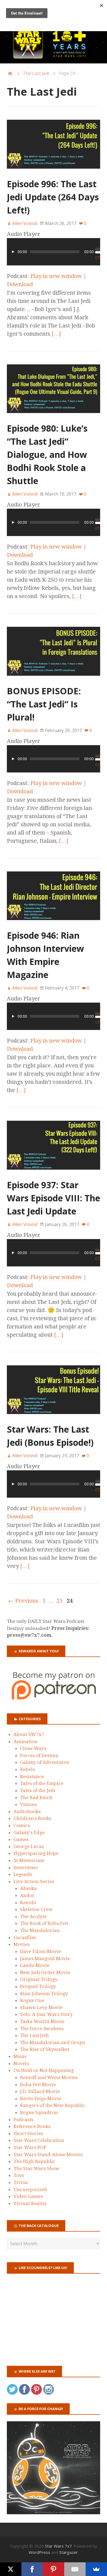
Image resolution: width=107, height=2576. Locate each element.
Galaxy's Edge (29, 1833)
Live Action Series (34, 1881)
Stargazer (69, 2552)
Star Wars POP (30, 2147)
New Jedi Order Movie (45, 1972)
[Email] (75, 2569)
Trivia (21, 2182)
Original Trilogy (39, 1979)
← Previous (23, 1601)
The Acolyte (33, 1916)
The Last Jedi (36, 73)
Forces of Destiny (39, 1755)
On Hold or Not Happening (44, 2070)
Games (21, 1839)
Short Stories (28, 2133)
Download (20, 284)
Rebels (27, 1769)
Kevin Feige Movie (41, 2098)
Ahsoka (28, 1888)
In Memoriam (29, 1860)
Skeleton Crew (36, 1909)
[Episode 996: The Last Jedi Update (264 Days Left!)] (54, 173)
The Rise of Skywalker (45, 2049)
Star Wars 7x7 (58, 2546)
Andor (27, 1895)
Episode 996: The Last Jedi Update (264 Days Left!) (53, 197)
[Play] (13, 252)
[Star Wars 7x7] (54, 44)
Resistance (32, 1776)
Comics (22, 1825)
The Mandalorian (40, 1930)
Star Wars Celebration (39, 2140)
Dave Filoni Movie (40, 1951)
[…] (56, 334)
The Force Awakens (42, 2028)
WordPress (39, 2552)
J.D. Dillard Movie (40, 2091)
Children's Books (32, 1818)
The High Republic (34, 2161)
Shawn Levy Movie (41, 2007)
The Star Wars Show (36, 2168)
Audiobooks (27, 1811)
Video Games (28, 2196)
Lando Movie (35, 1965)
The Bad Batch (36, 1798)
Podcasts (23, 2120)
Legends (23, 1874)
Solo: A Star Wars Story (46, 2014)
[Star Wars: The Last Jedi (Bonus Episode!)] (54, 1419)
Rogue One (32, 2000)
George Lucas (29, 1846)
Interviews (26, 1867)
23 (60, 1601)
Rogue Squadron (39, 2112)
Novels (21, 2063)
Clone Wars (33, 1748)
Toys (19, 2175)
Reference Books (32, 2126)
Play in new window (56, 276)
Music (20, 2056)
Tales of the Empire (42, 1783)
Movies (22, 1944)
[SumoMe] (96, 2569)
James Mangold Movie (45, 1959)
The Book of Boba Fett (44, 1923)
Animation (26, 1741)
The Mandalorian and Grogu (53, 2042)
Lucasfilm (25, 1937)
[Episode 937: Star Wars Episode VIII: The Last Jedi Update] (54, 1174)
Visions (28, 1804)
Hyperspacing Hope (36, 1853)
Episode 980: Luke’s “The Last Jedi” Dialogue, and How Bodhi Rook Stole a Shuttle (47, 454)
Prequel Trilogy (38, 1986)
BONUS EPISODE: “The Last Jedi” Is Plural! (44, 704)
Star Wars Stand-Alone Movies (48, 2155)
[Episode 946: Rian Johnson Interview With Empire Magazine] (54, 925)
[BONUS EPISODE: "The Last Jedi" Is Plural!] (54, 680)
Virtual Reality (30, 2203)
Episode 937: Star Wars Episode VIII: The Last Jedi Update (54, 1198)
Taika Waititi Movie (42, 2021)
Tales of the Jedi (38, 1790)
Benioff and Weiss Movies (49, 2077)
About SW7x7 (29, 1734)
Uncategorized (30, 2189)
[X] (11, 2569)
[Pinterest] (54, 2569)
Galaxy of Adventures (44, 1762)
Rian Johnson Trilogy (44, 1994)
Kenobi (28, 1902)
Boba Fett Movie (38, 2085)
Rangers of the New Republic (53, 2105)
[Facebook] (32, 2569)
